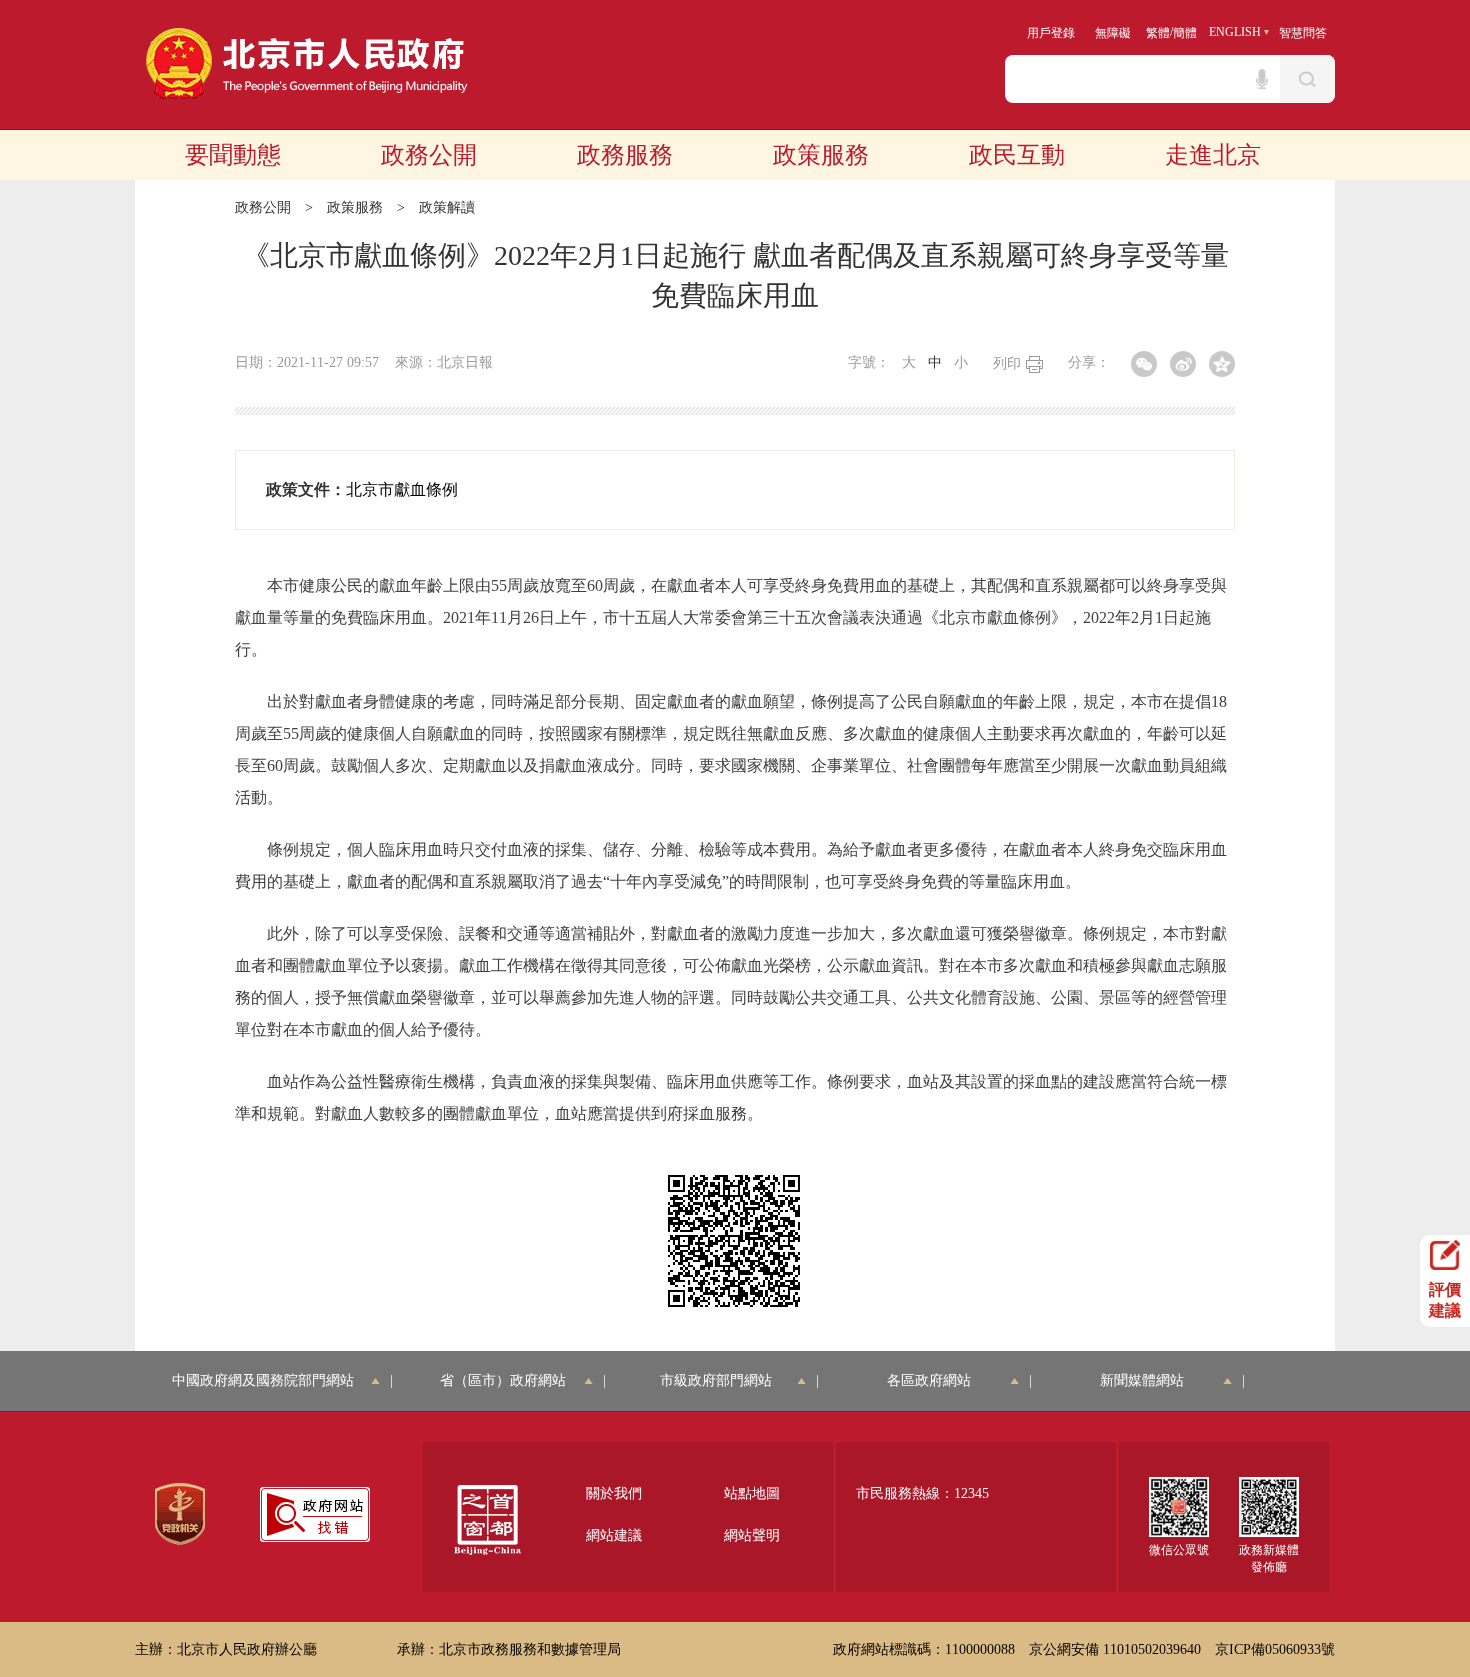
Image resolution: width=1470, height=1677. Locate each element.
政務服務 (625, 155)
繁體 (1158, 33)
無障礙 (1113, 33)
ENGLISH (1235, 32)
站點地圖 (752, 1493)
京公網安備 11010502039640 (1115, 1649)
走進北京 (1213, 155)
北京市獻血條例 (402, 489)
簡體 (1185, 33)
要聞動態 (233, 155)
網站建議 (614, 1535)
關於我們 (614, 1493)
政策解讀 (447, 207)
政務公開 (429, 155)
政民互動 (1017, 155)
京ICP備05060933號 (1275, 1649)
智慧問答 (1303, 33)
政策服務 (821, 155)
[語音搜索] (1262, 79)
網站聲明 (752, 1535)
